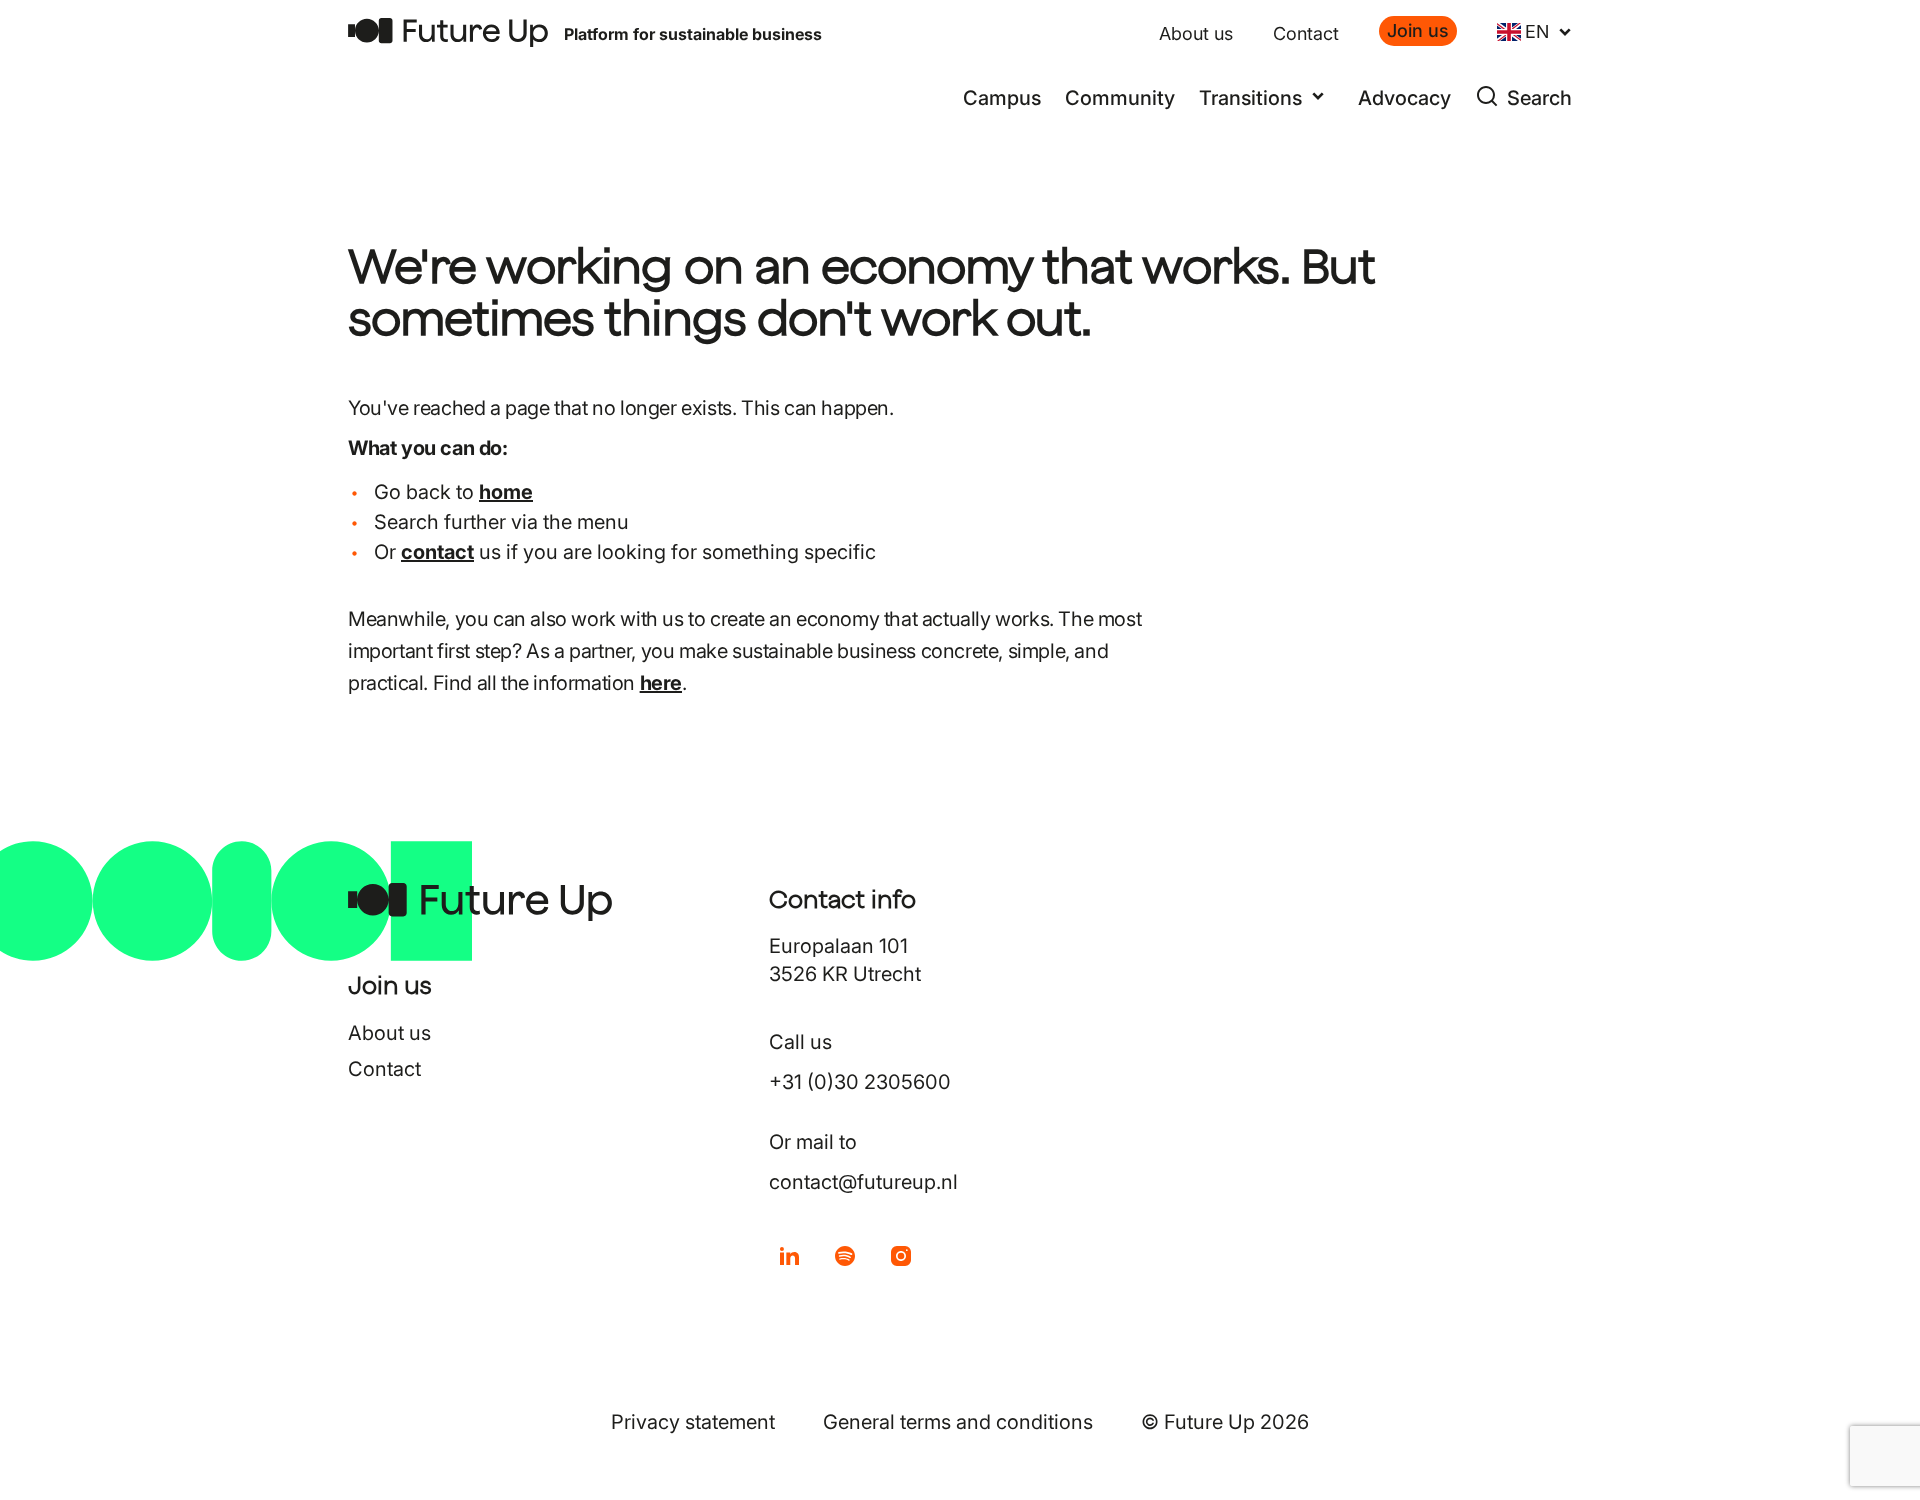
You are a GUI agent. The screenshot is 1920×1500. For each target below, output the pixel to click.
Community (1120, 98)
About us (1196, 33)
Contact (1306, 33)
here (661, 683)
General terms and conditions (958, 1422)
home (506, 492)
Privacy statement (693, 1422)
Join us (1418, 30)
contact (437, 552)
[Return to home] (448, 32)
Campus (1002, 98)
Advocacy (1404, 98)
